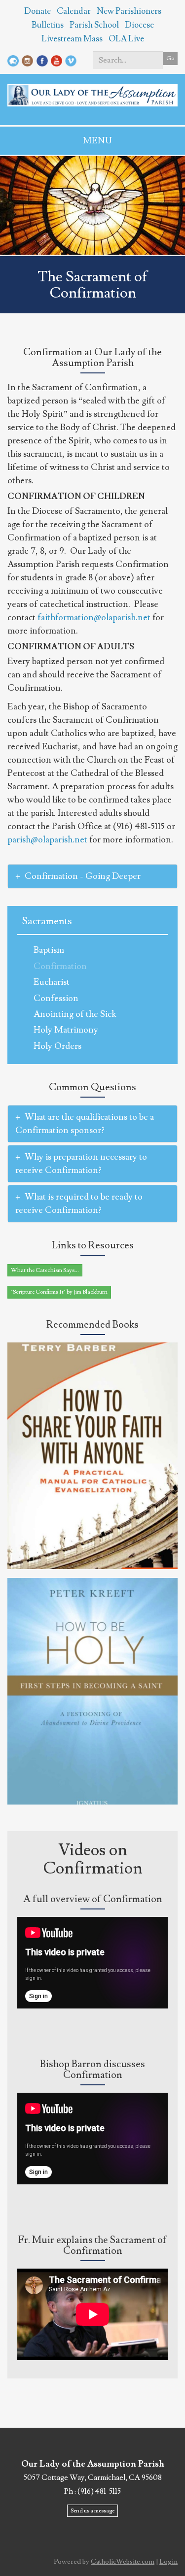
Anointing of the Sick (75, 1014)
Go (170, 58)
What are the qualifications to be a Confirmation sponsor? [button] (85, 1124)
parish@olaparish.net (47, 840)
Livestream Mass (72, 39)
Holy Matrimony (66, 1030)
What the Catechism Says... (45, 1270)
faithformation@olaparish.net (94, 618)
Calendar (74, 11)
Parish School (94, 25)
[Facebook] (42, 59)
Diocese (139, 25)
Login (168, 2562)
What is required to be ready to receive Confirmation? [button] (79, 1204)
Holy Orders (57, 1046)
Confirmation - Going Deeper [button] (83, 876)
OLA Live (126, 39)
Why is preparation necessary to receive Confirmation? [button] (81, 1164)
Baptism (49, 950)
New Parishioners (129, 11)
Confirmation (60, 966)
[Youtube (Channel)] (56, 59)
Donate (37, 11)
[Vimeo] (71, 59)
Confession (56, 998)
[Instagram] (27, 59)
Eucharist (52, 982)
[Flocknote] (13, 59)
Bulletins (48, 25)
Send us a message (92, 2511)
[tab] (92, 876)
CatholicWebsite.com (123, 2562)
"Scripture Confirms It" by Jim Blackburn (59, 1292)
